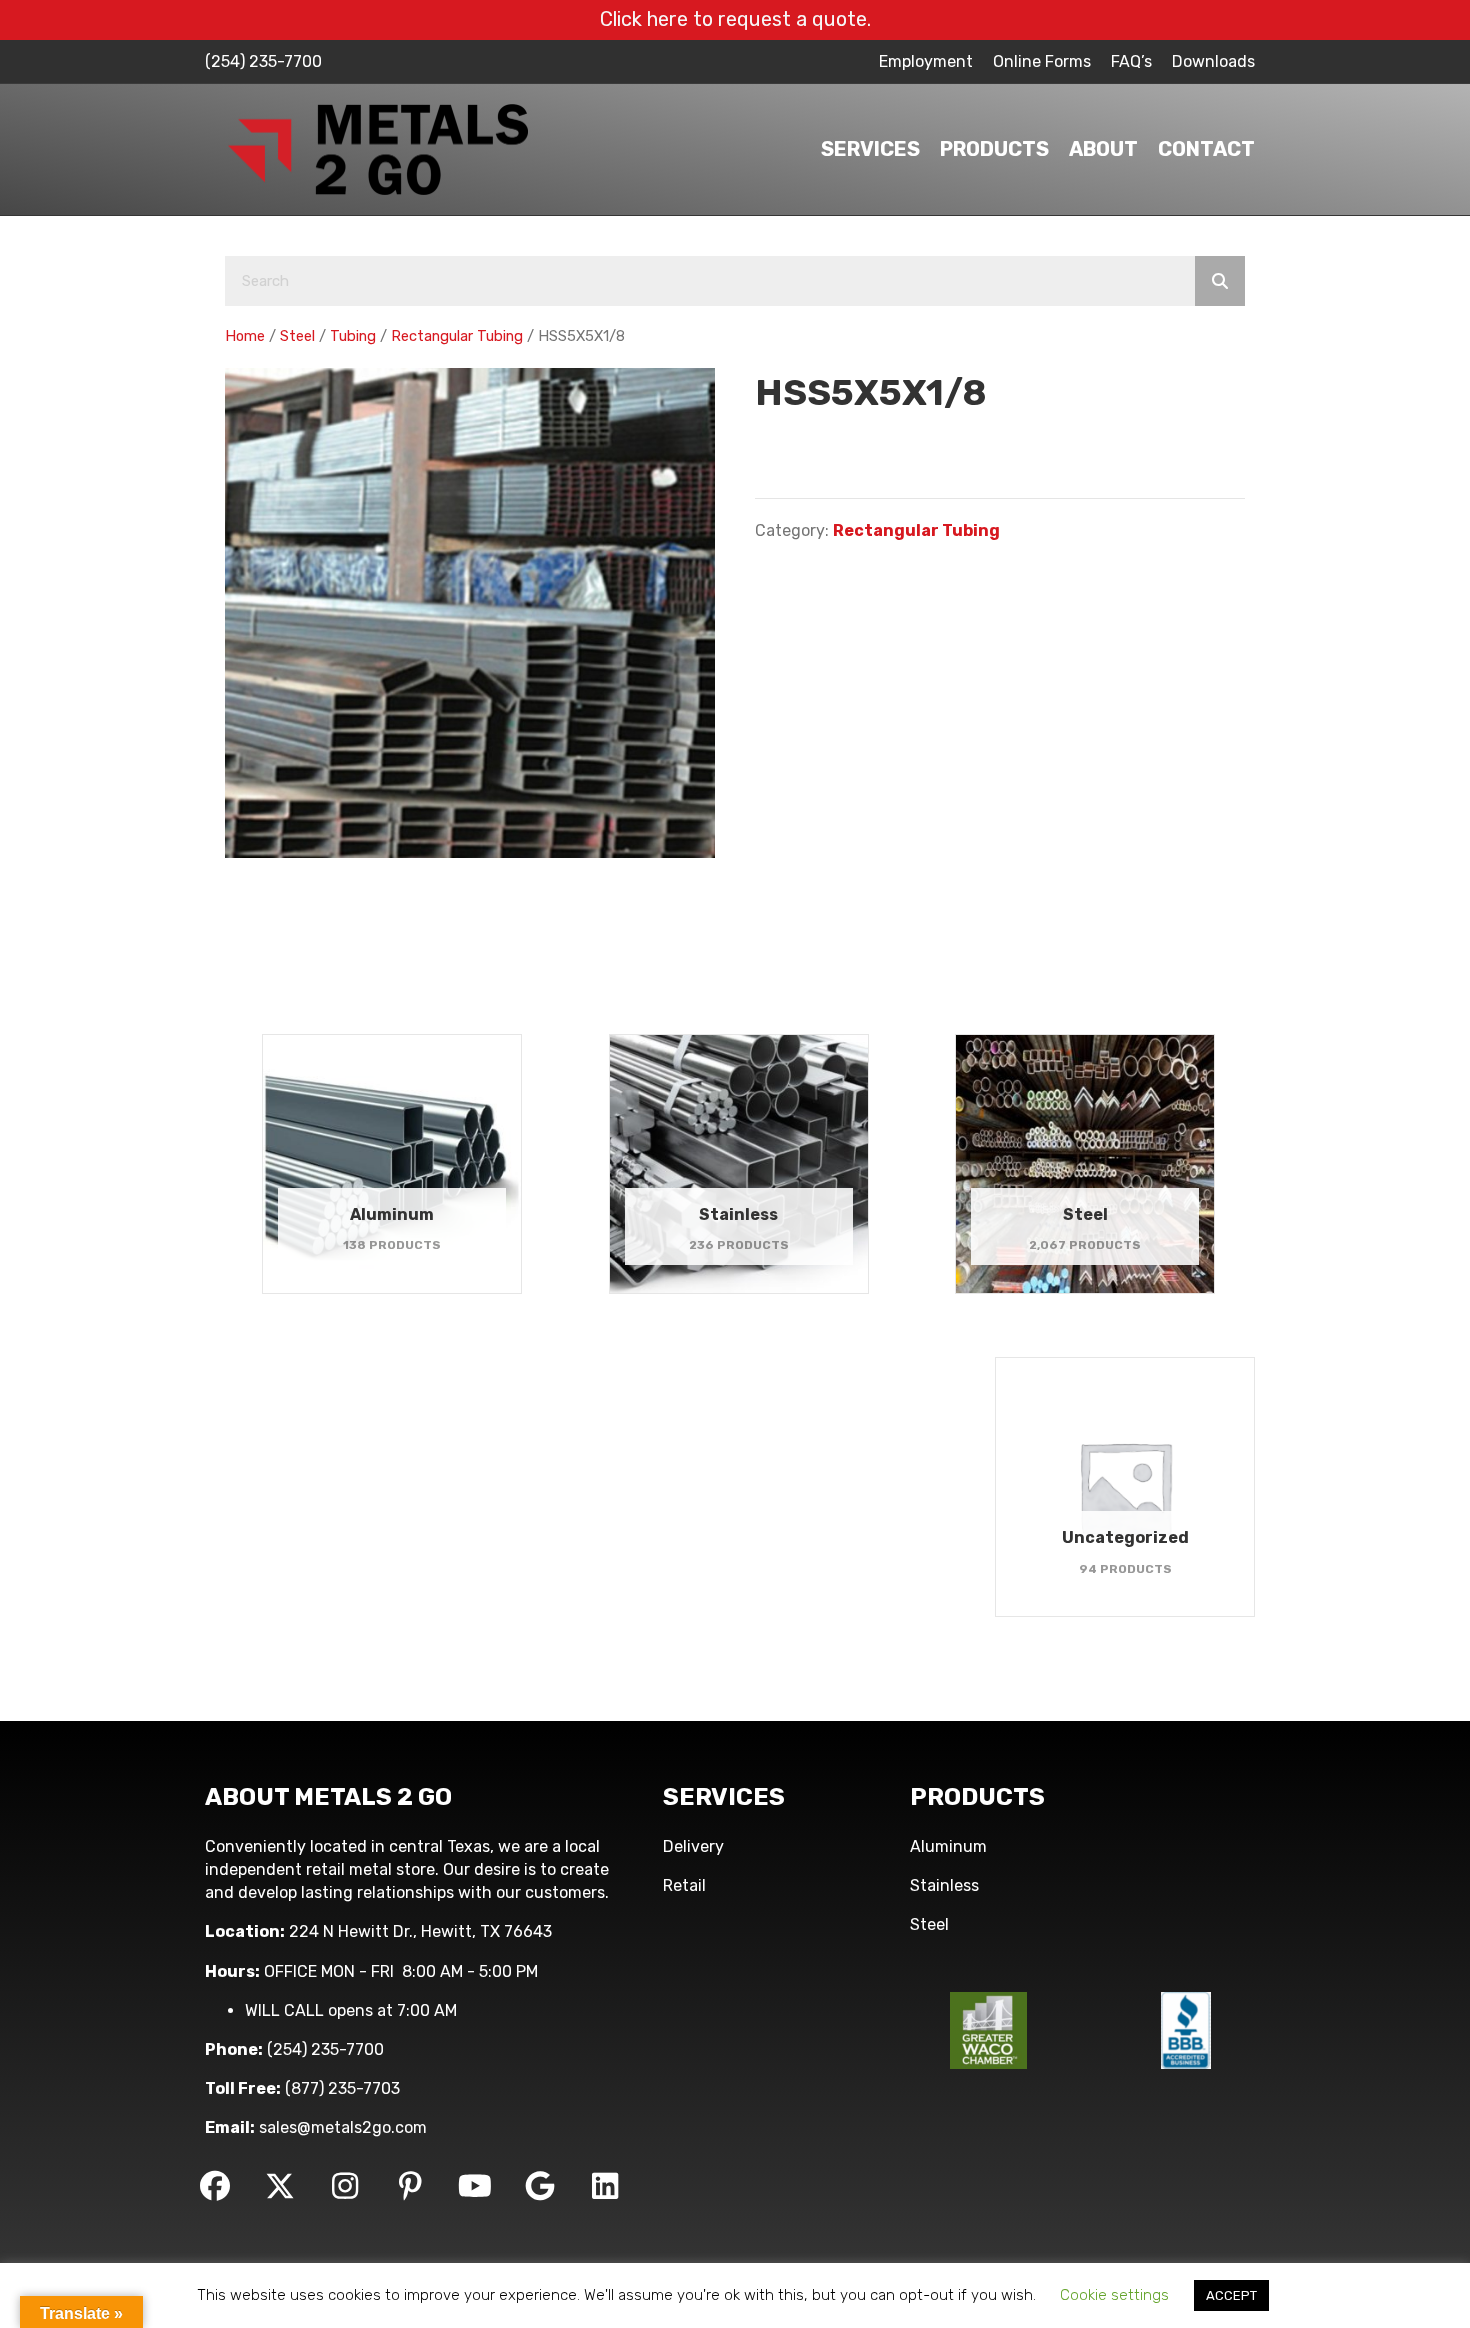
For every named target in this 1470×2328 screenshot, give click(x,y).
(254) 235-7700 (263, 61)
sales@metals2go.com (343, 2127)
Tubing (353, 336)
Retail (684, 1885)
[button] (215, 2186)
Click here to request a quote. (735, 19)
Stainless (944, 1885)
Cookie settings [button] (1114, 2295)
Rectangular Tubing (457, 336)
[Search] (1220, 281)
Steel (297, 336)
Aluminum (948, 1846)
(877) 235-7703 (342, 2088)
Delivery (693, 1846)
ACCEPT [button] (1231, 2295)
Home (245, 336)
